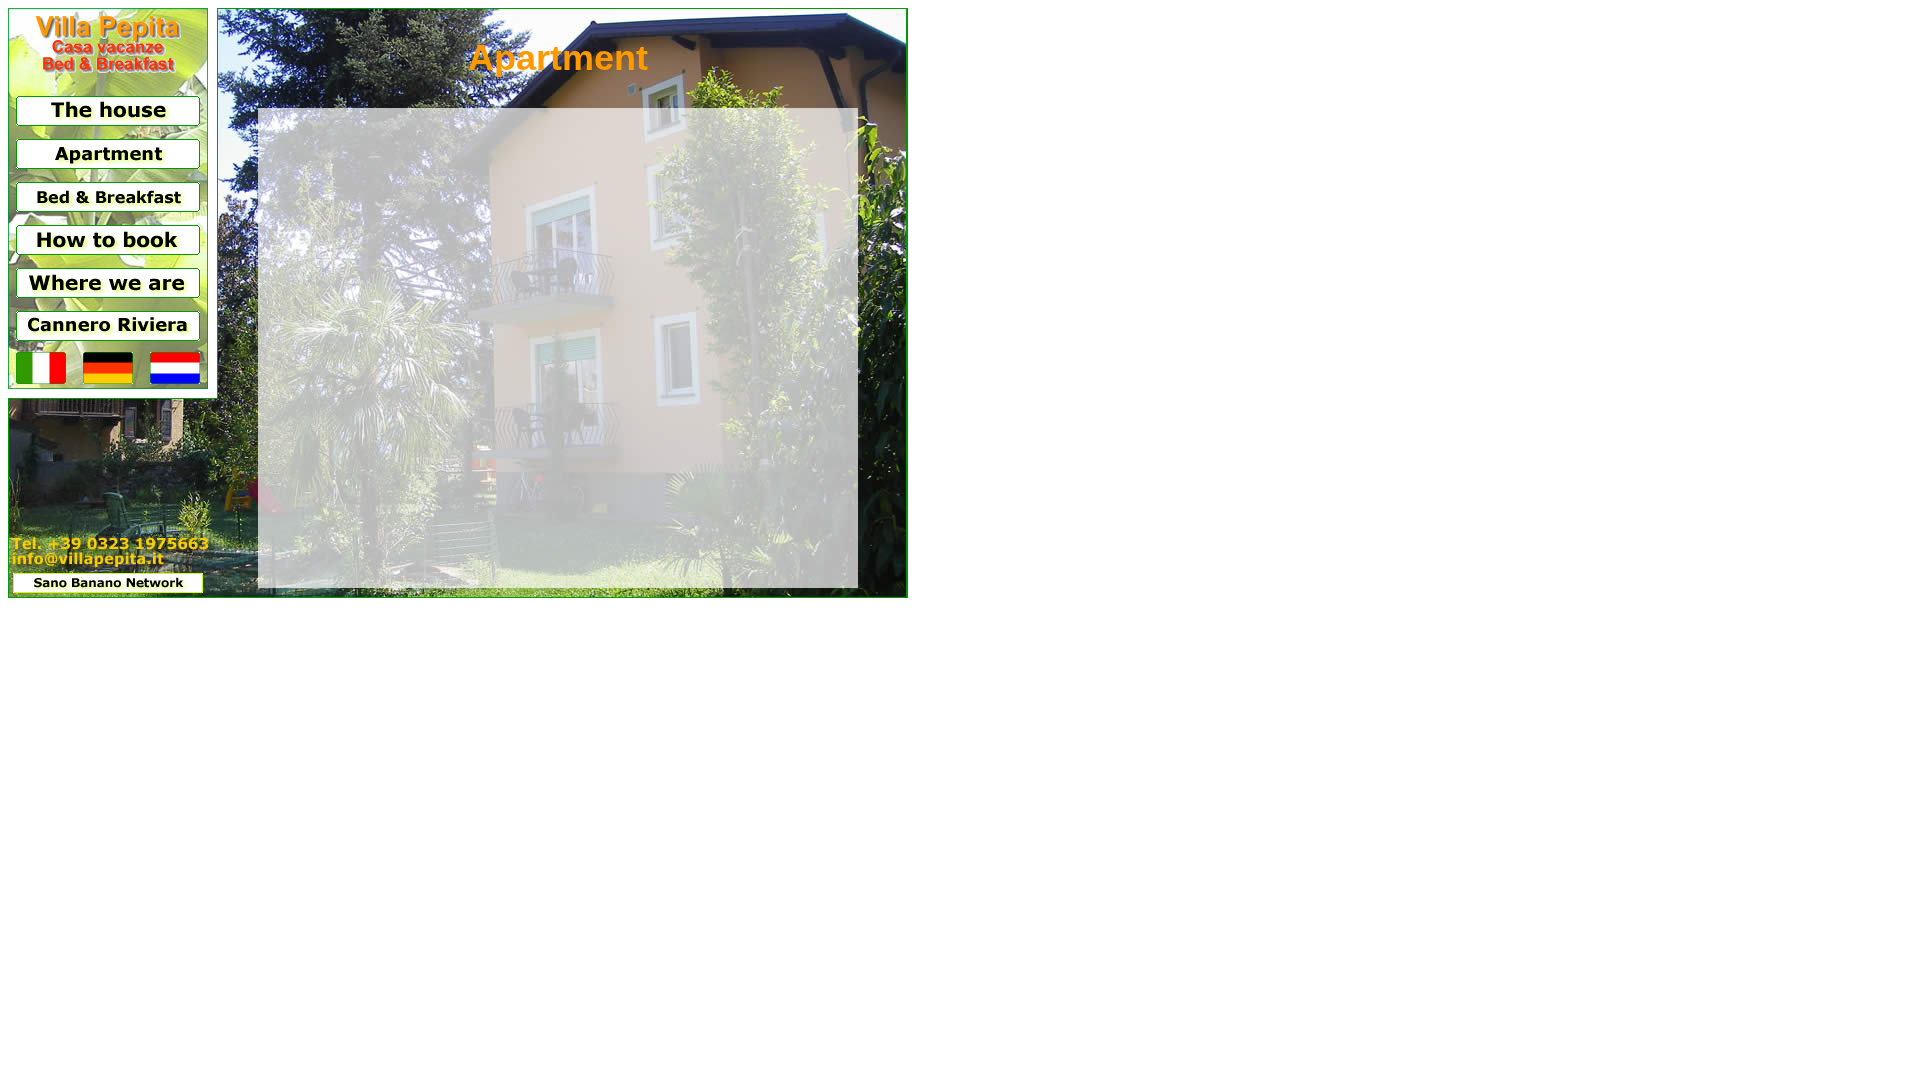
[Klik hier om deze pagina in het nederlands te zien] (175, 378)
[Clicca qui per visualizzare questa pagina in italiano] (41, 378)
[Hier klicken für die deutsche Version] (108, 378)
